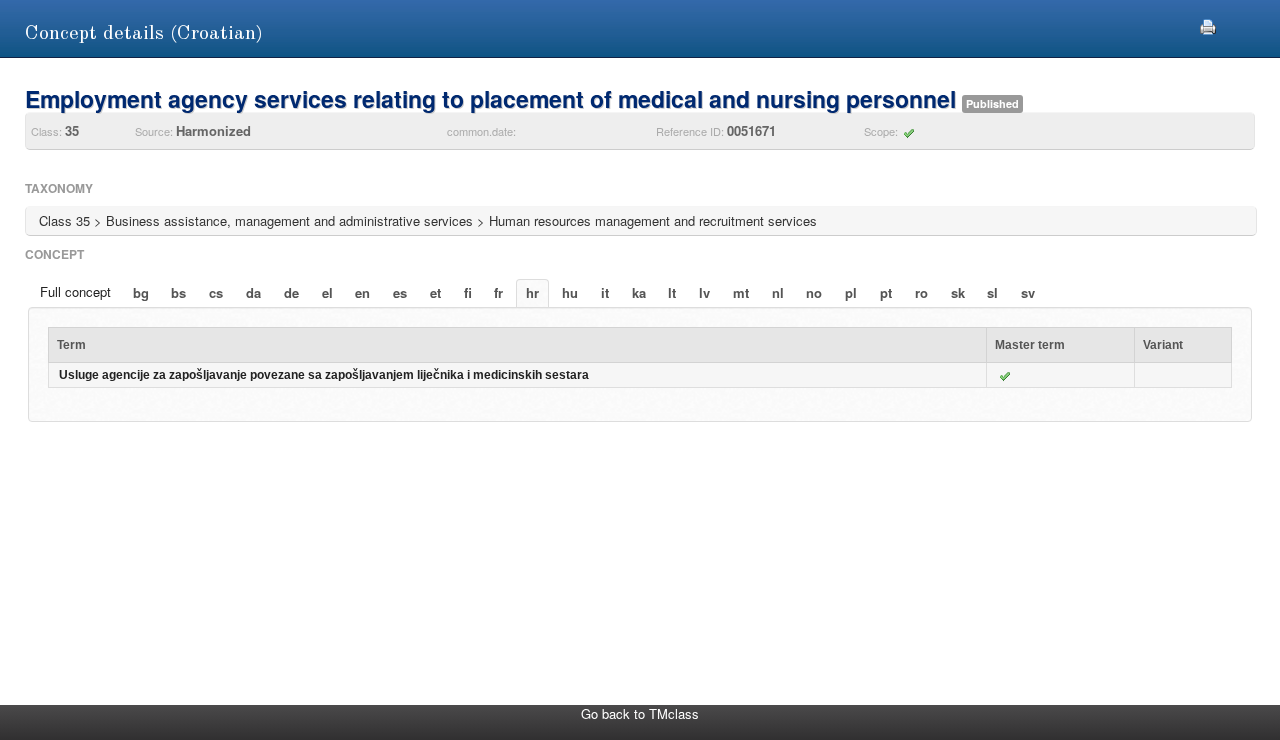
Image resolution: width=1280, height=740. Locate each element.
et (435, 292)
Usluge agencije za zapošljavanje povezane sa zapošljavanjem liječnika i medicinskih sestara (324, 375)
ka (639, 292)
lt (672, 292)
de (291, 292)
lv (704, 292)
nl (778, 292)
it (605, 292)
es (400, 292)
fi (468, 292)
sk (958, 292)
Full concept (75, 291)
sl (992, 292)
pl (851, 292)
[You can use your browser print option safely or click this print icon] (1208, 24)
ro (921, 292)
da (253, 292)
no (814, 292)
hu (570, 292)
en (362, 292)
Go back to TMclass (640, 713)
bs (178, 292)
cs (216, 292)
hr (532, 292)
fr (498, 292)
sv (1028, 292)
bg (141, 292)
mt (741, 292)
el (327, 292)
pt (886, 292)
